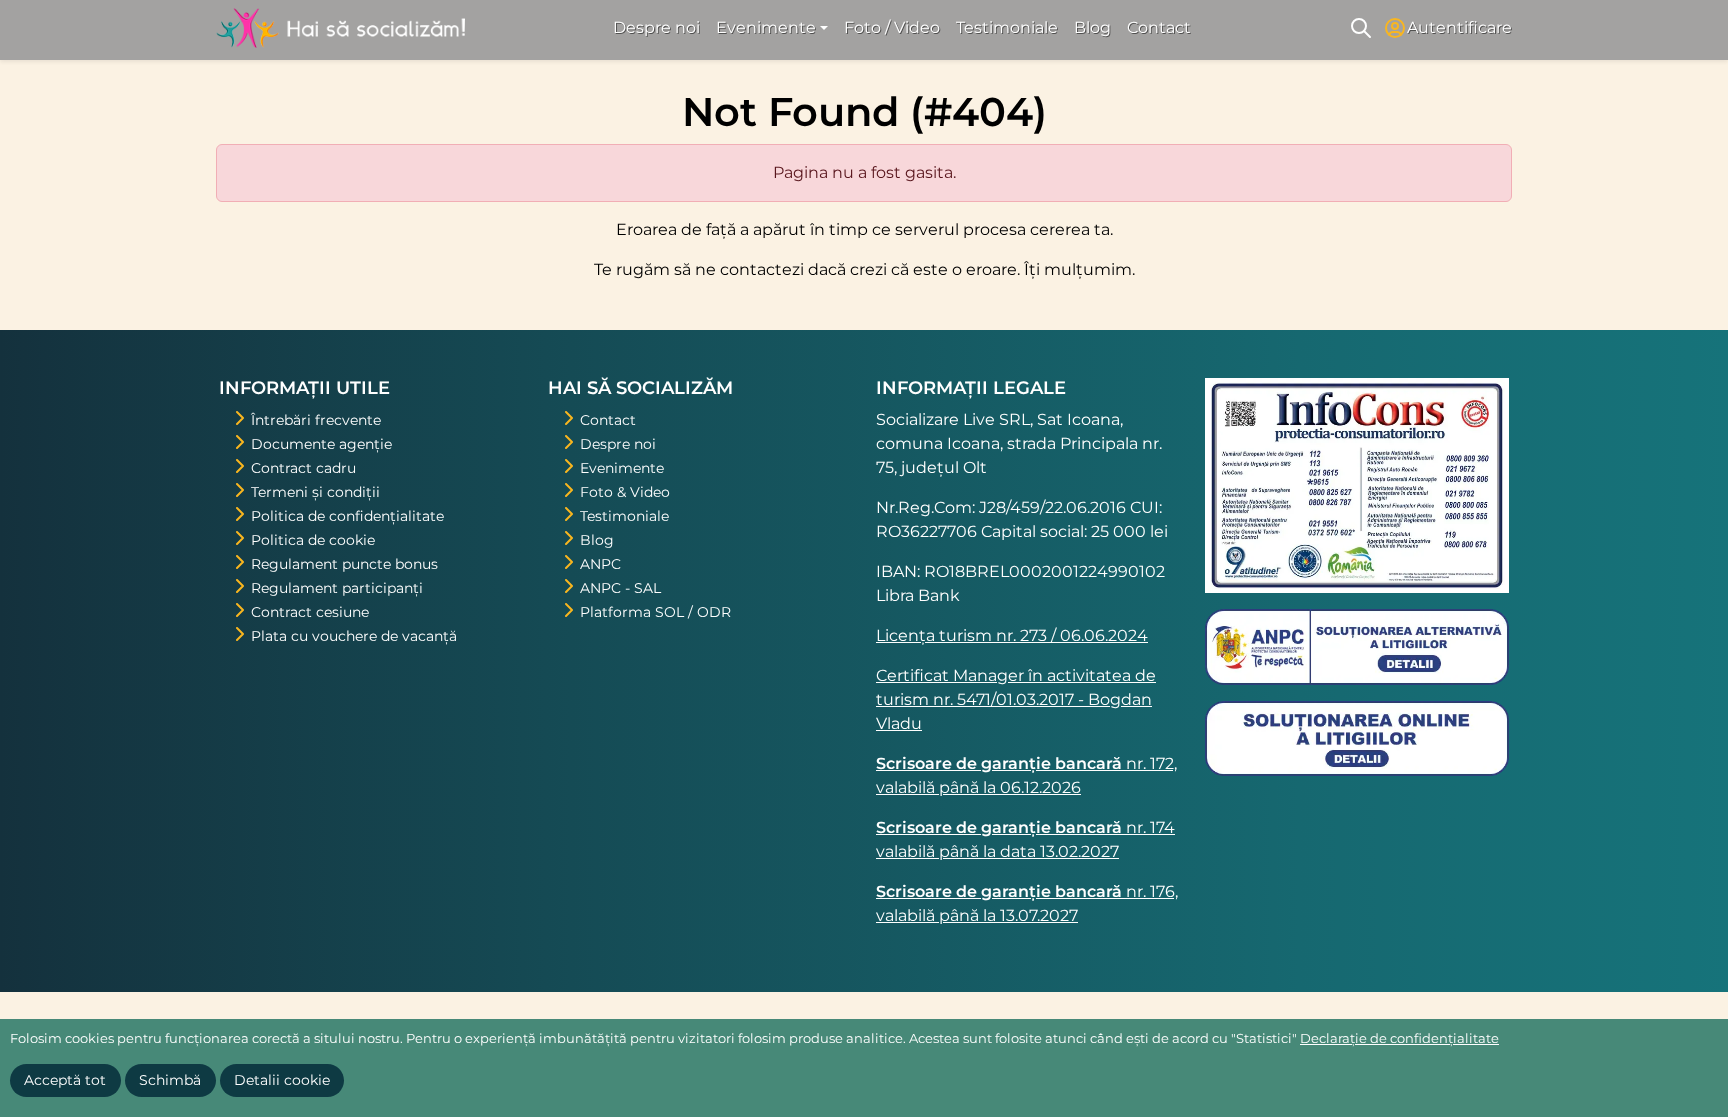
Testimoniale (1007, 27)
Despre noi (656, 27)
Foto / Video (892, 27)
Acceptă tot (65, 1080)
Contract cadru (303, 468)
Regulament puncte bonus (344, 564)
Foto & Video (625, 492)
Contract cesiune (310, 612)
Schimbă (170, 1080)
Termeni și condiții (315, 492)
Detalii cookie (282, 1080)
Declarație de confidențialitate (1399, 1038)
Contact (1159, 27)
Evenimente (622, 468)
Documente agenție (321, 444)
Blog (1092, 27)
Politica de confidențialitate (347, 516)
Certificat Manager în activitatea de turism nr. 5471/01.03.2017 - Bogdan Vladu (1016, 699)
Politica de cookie (313, 540)
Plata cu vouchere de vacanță (354, 636)
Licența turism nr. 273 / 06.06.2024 (1012, 635)
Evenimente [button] (766, 27)
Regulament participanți (337, 588)
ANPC (600, 564)
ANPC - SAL (620, 588)
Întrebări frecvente (316, 420)
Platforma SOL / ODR (655, 612)
